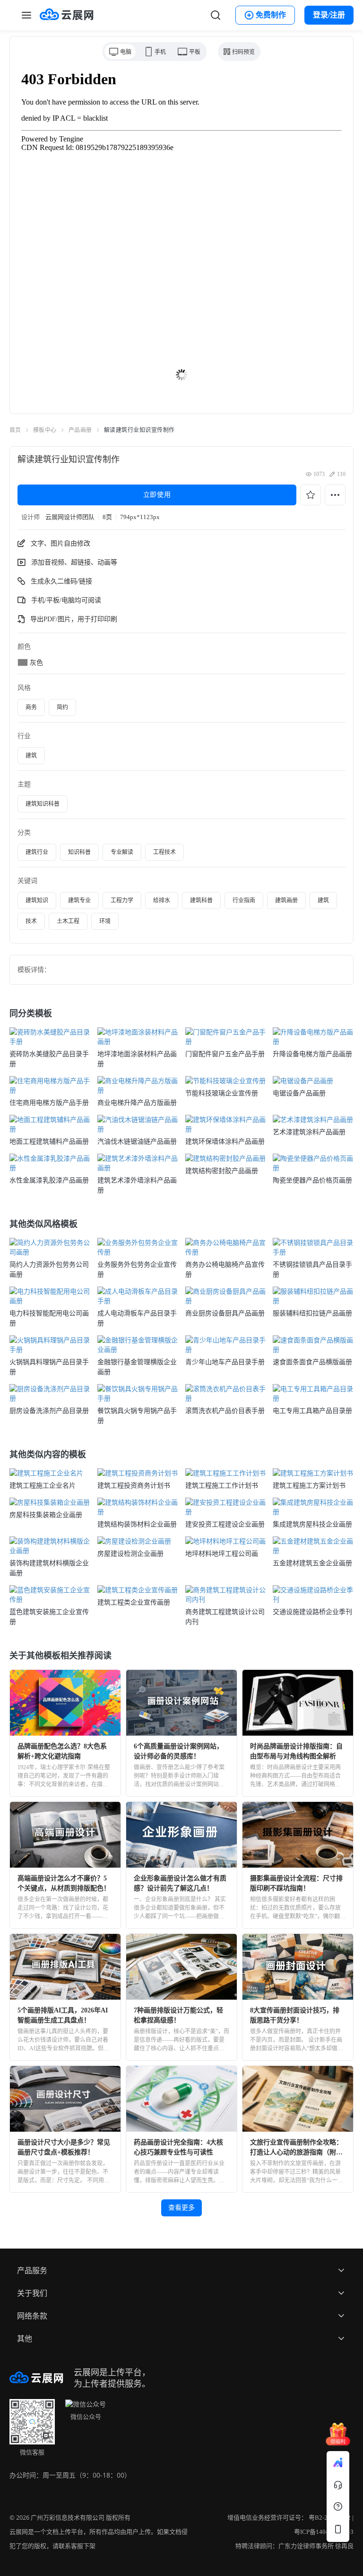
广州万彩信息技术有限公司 (68, 2518)
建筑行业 (37, 852)
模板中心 (45, 430)
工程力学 (122, 900)
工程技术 (164, 852)
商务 (31, 707)
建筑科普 (201, 900)
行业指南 (244, 900)
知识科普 (79, 852)
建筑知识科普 (43, 804)
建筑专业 (79, 900)
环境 (105, 921)
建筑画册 (286, 900)
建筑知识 (37, 900)
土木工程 (68, 921)
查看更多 (181, 2208)
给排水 (162, 900)
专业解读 (122, 852)
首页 (15, 430)
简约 (62, 707)
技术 (31, 921)
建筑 (31, 756)
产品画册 (80, 430)
